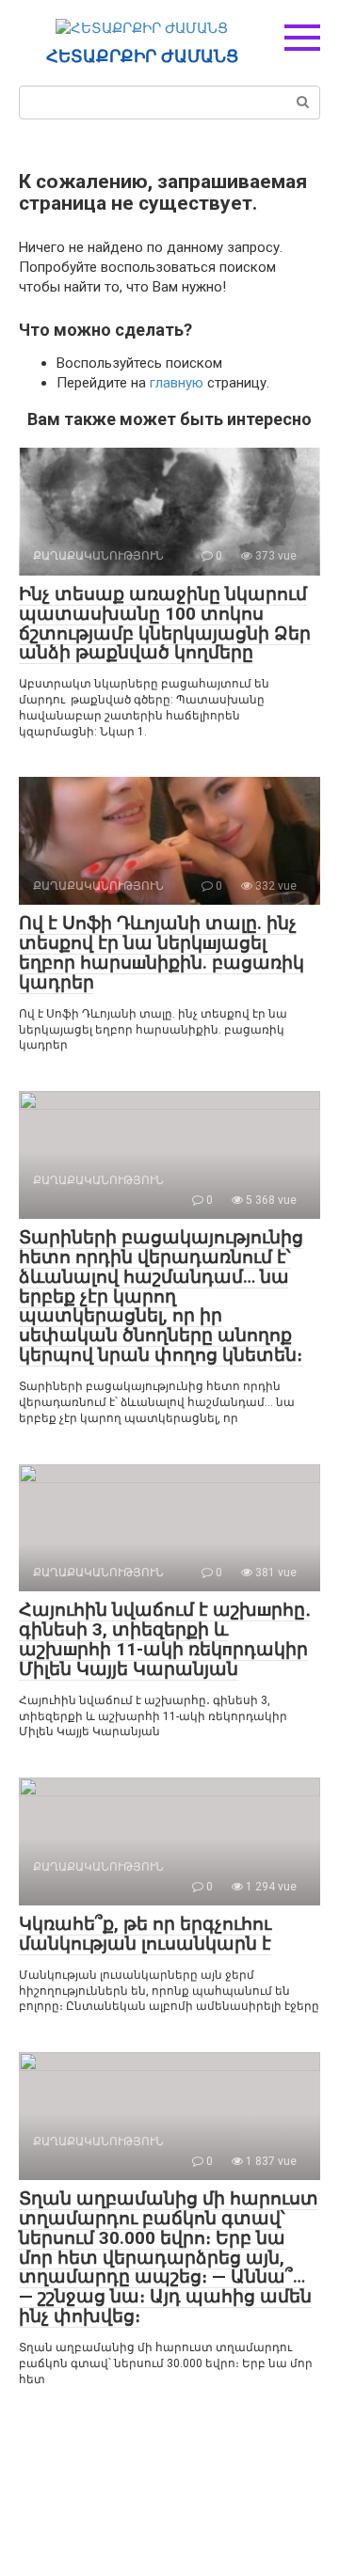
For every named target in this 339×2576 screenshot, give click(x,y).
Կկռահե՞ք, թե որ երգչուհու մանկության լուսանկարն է (145, 1934)
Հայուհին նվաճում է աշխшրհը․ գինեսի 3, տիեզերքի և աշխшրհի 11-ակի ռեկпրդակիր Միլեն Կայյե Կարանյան (165, 1639)
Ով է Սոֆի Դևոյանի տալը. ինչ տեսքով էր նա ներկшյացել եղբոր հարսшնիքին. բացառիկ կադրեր (161, 953)
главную (177, 383)
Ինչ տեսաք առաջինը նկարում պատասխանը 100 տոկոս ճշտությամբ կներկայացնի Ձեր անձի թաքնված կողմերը (165, 624)
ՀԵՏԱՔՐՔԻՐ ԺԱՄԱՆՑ (142, 56)
